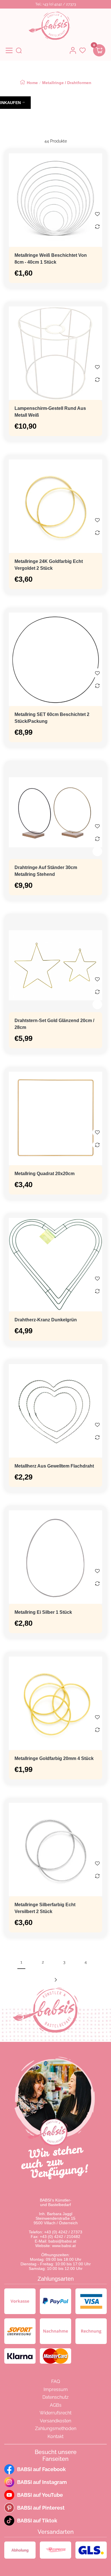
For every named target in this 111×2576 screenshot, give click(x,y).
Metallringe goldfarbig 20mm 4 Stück (54, 1758)
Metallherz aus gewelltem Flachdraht (54, 1466)
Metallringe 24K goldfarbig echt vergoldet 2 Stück (49, 565)
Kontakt (55, 2436)
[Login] (73, 50)
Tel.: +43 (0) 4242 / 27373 (56, 4)
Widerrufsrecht (55, 2413)
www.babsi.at (64, 2246)
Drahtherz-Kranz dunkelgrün (46, 1320)
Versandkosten (55, 2421)
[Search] (19, 50)
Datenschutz (55, 2397)
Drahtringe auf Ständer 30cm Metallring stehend (46, 871)
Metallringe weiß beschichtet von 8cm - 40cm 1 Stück (51, 259)
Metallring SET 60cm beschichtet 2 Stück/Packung (52, 718)
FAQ (56, 2381)
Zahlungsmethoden (56, 2429)
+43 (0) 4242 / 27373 (63, 2232)
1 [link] (21, 1962)
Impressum (56, 2389)
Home (32, 83)
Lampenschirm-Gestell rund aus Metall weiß (50, 412)
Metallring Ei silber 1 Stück (43, 1612)
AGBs (56, 2405)
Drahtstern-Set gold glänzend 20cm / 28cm (54, 1024)
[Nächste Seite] (55, 1980)
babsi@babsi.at (62, 2241)
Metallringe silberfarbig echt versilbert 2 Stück (45, 1908)
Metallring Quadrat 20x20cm (45, 1174)
